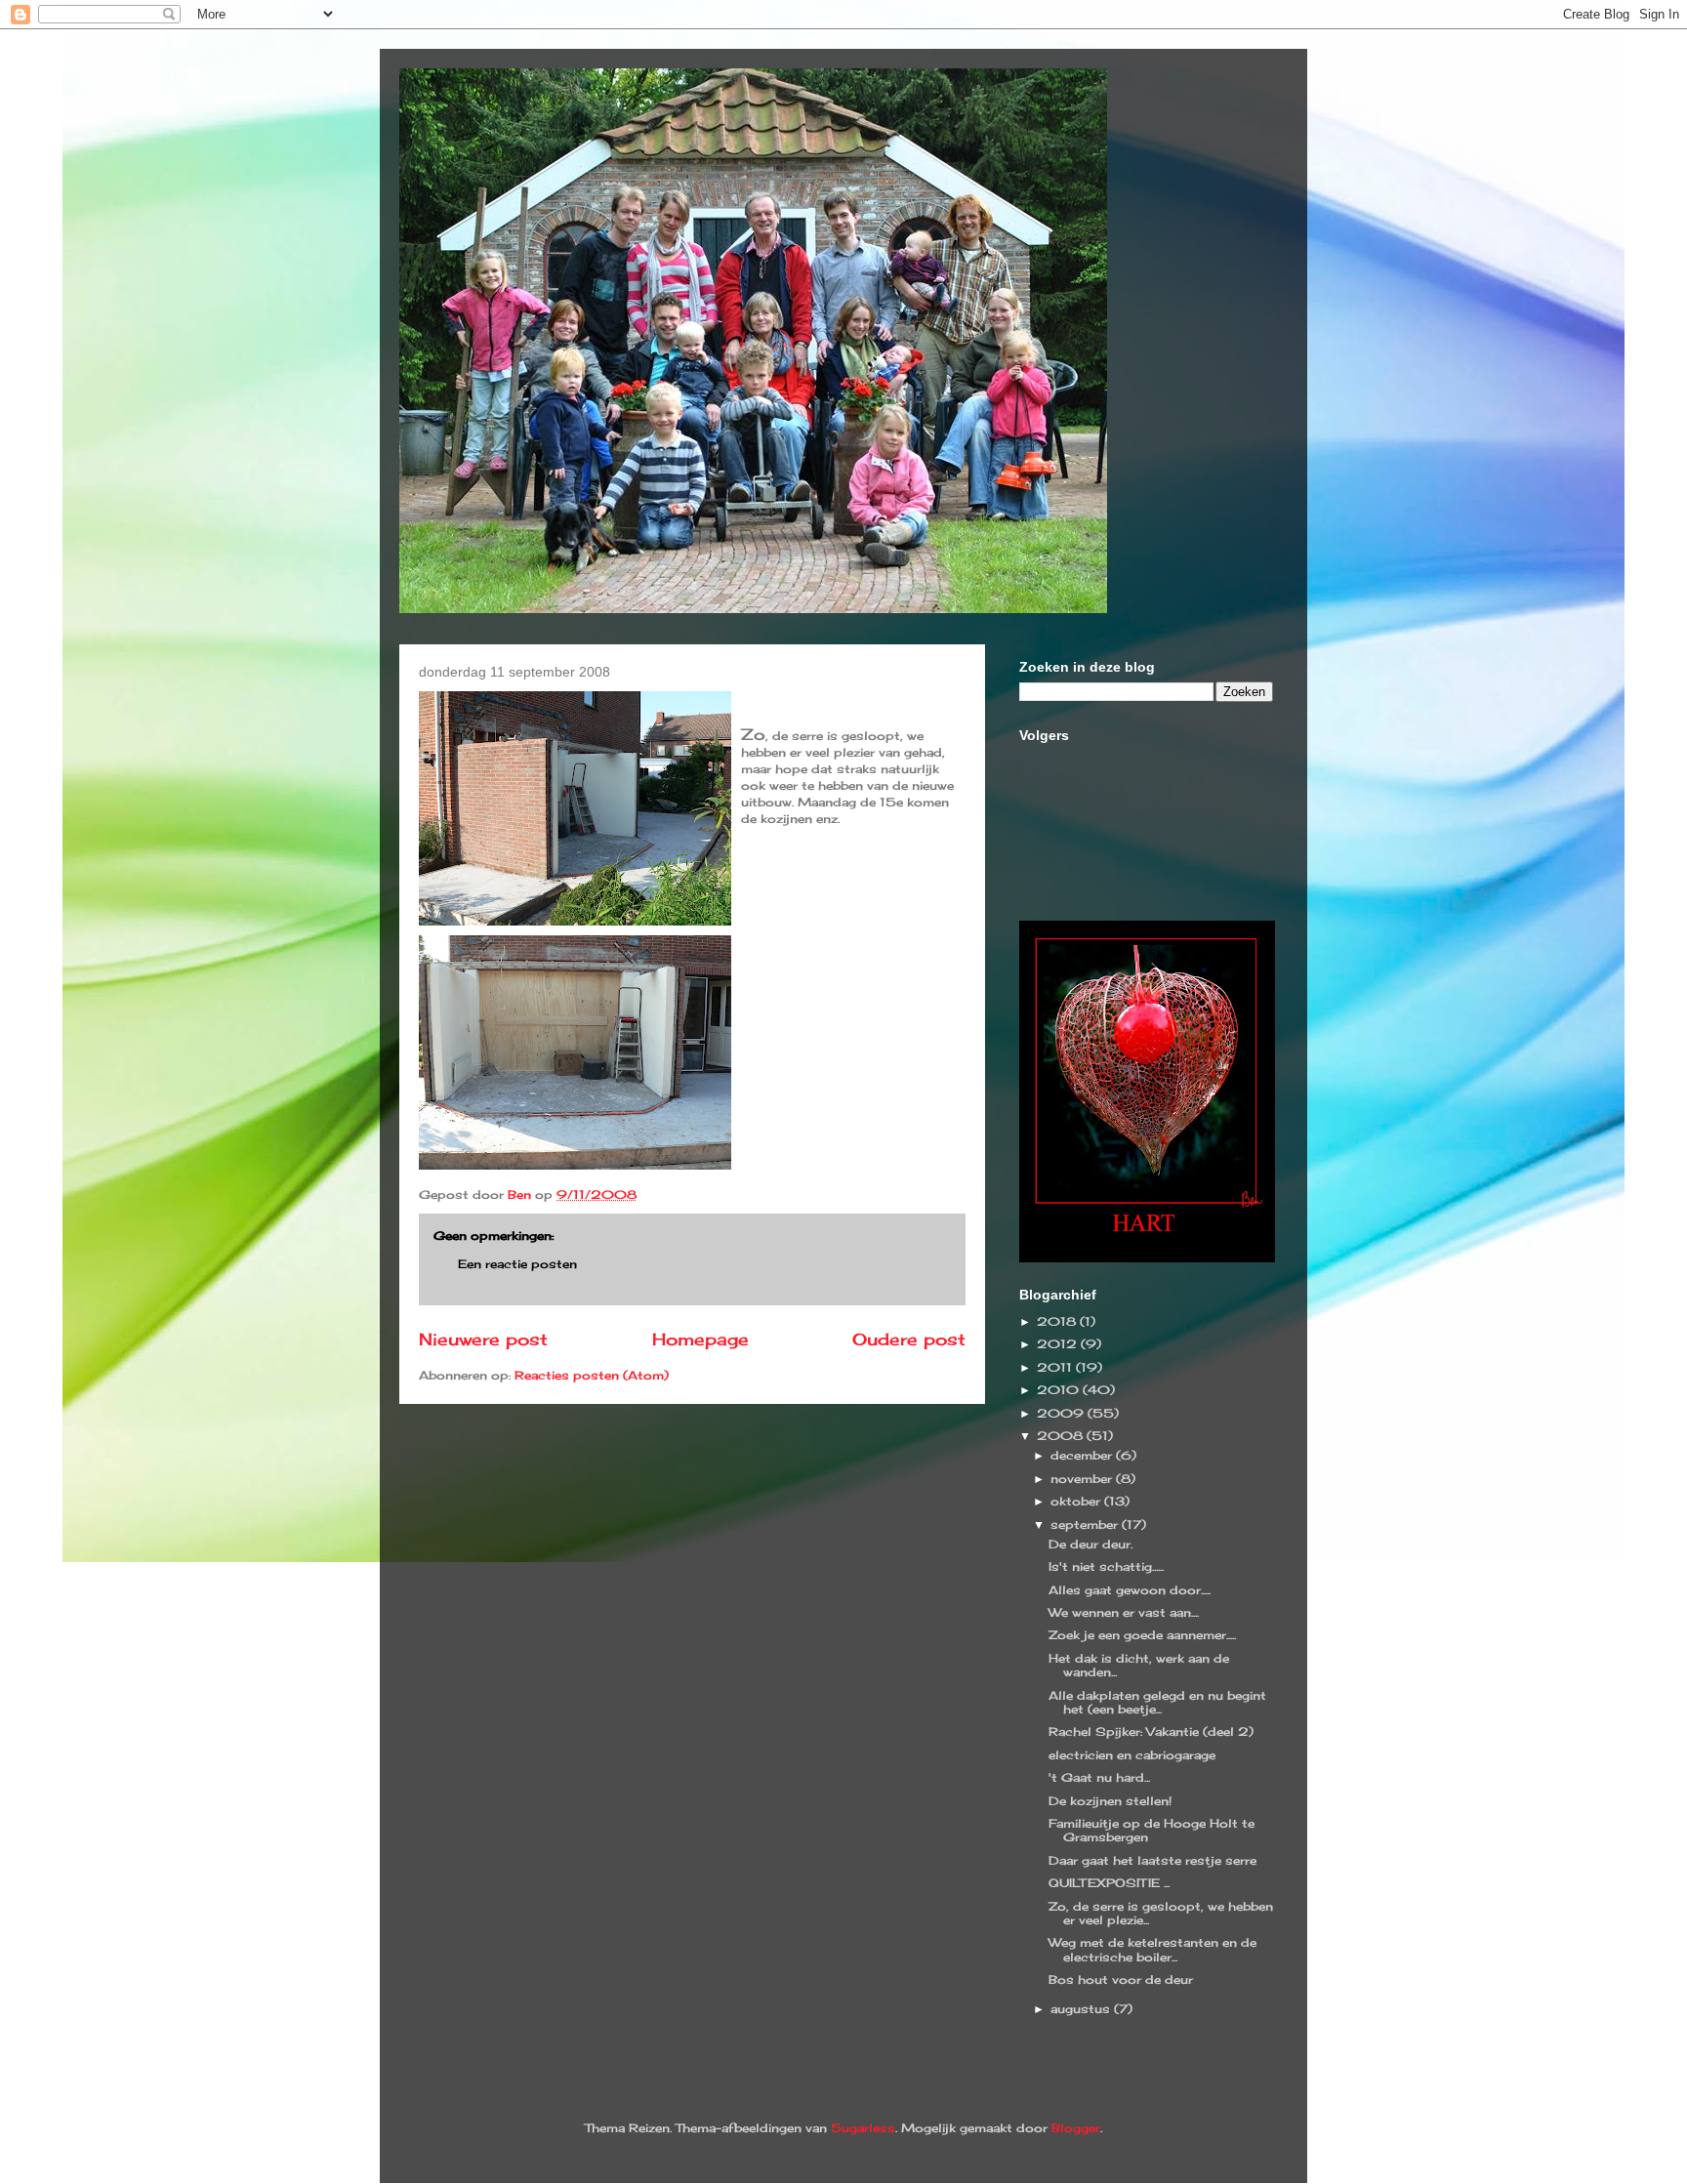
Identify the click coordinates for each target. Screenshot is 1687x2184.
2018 (1058, 1321)
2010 (1060, 1390)
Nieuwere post (483, 1339)
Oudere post (909, 1339)
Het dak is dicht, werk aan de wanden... (1139, 1665)
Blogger (1076, 2128)
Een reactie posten (517, 1264)
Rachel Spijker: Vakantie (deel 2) (1151, 1731)
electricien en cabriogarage (1132, 1755)
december (1083, 1455)
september (1086, 1525)
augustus (1082, 2009)
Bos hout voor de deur (1121, 1979)
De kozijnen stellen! (1110, 1801)
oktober (1077, 1501)
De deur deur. (1090, 1544)
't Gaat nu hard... (1099, 1777)
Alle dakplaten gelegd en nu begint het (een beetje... (1157, 1702)
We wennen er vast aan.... (1124, 1612)
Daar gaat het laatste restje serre (1152, 1860)
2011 (1056, 1367)
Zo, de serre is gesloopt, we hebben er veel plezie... (1161, 1913)
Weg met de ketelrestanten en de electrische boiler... (1152, 1949)
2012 (1059, 1344)
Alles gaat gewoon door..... (1130, 1590)
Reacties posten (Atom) (592, 1375)
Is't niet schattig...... (1106, 1566)
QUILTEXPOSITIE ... (1109, 1883)
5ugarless (863, 2128)
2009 (1062, 1413)
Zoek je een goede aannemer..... (1142, 1635)
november (1083, 1479)
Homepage (700, 1339)
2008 (1062, 1436)
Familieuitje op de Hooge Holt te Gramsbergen (1152, 1830)
